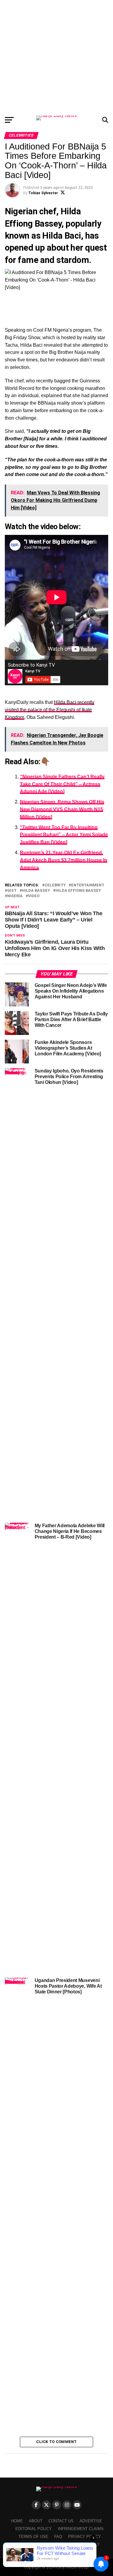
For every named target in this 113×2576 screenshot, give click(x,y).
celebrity (55, 885)
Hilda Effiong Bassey (78, 891)
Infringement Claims (81, 2529)
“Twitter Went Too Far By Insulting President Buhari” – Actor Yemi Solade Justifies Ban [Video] (64, 835)
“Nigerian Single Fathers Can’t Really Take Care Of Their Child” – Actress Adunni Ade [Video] (62, 784)
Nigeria (15, 896)
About (36, 2521)
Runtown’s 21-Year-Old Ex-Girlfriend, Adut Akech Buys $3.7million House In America (64, 860)
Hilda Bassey (36, 891)
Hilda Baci (61, 236)
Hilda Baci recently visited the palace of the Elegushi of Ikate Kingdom (50, 710)
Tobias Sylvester (43, 193)
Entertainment (88, 885)
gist (12, 891)
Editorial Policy (34, 2529)
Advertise (91, 2521)
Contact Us (61, 2521)
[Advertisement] (56, 56)
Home (17, 2521)
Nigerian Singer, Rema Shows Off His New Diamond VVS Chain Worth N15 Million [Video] (62, 809)
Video (34, 896)
